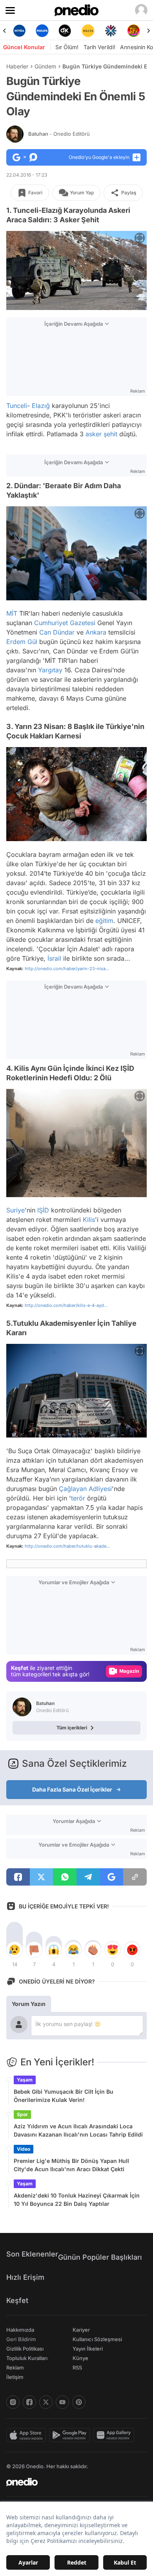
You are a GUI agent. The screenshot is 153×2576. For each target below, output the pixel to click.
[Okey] (42, 31)
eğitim (104, 921)
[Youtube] (62, 2402)
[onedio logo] (72, 2482)
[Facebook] (29, 2402)
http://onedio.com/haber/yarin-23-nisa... (67, 969)
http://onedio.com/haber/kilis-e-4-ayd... (66, 1305)
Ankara (96, 632)
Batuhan (59, 134)
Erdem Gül (22, 642)
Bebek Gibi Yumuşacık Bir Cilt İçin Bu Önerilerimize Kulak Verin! (64, 2096)
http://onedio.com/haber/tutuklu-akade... (67, 1546)
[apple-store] (28, 2435)
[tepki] (15, 1950)
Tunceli (17, 406)
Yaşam (25, 2080)
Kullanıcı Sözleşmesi (97, 2339)
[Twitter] (46, 2402)
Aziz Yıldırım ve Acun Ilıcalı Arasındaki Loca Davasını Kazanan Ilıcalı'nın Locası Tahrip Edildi (78, 2130)
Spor (22, 2114)
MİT (12, 613)
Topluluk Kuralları (27, 2358)
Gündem (45, 66)
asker (94, 434)
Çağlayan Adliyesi (85, 1489)
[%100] (65, 31)
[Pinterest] (79, 2402)
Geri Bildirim (21, 2339)
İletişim (15, 2377)
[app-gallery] (115, 2435)
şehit (110, 434)
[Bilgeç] (134, 31)
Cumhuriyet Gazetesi (65, 623)
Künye (80, 2358)
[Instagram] (13, 2402)
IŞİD (43, 1210)
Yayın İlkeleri (88, 2349)
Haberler (17, 66)
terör (78, 1498)
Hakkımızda (20, 2330)
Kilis (89, 1220)
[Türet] (111, 31)
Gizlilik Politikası (25, 2349)
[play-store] (71, 2435)
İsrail (54, 958)
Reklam (15, 2367)
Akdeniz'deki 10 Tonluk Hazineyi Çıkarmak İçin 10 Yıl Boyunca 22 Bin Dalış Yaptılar (77, 2200)
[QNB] (88, 31)
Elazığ (41, 406)
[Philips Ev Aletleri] (19, 31)
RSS (77, 2367)
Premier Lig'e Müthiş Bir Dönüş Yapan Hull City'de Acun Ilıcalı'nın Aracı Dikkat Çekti (71, 2165)
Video (24, 2149)
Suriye (15, 1210)
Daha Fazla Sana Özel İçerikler (72, 1789)
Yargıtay (50, 670)
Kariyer (81, 2330)
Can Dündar (57, 632)
